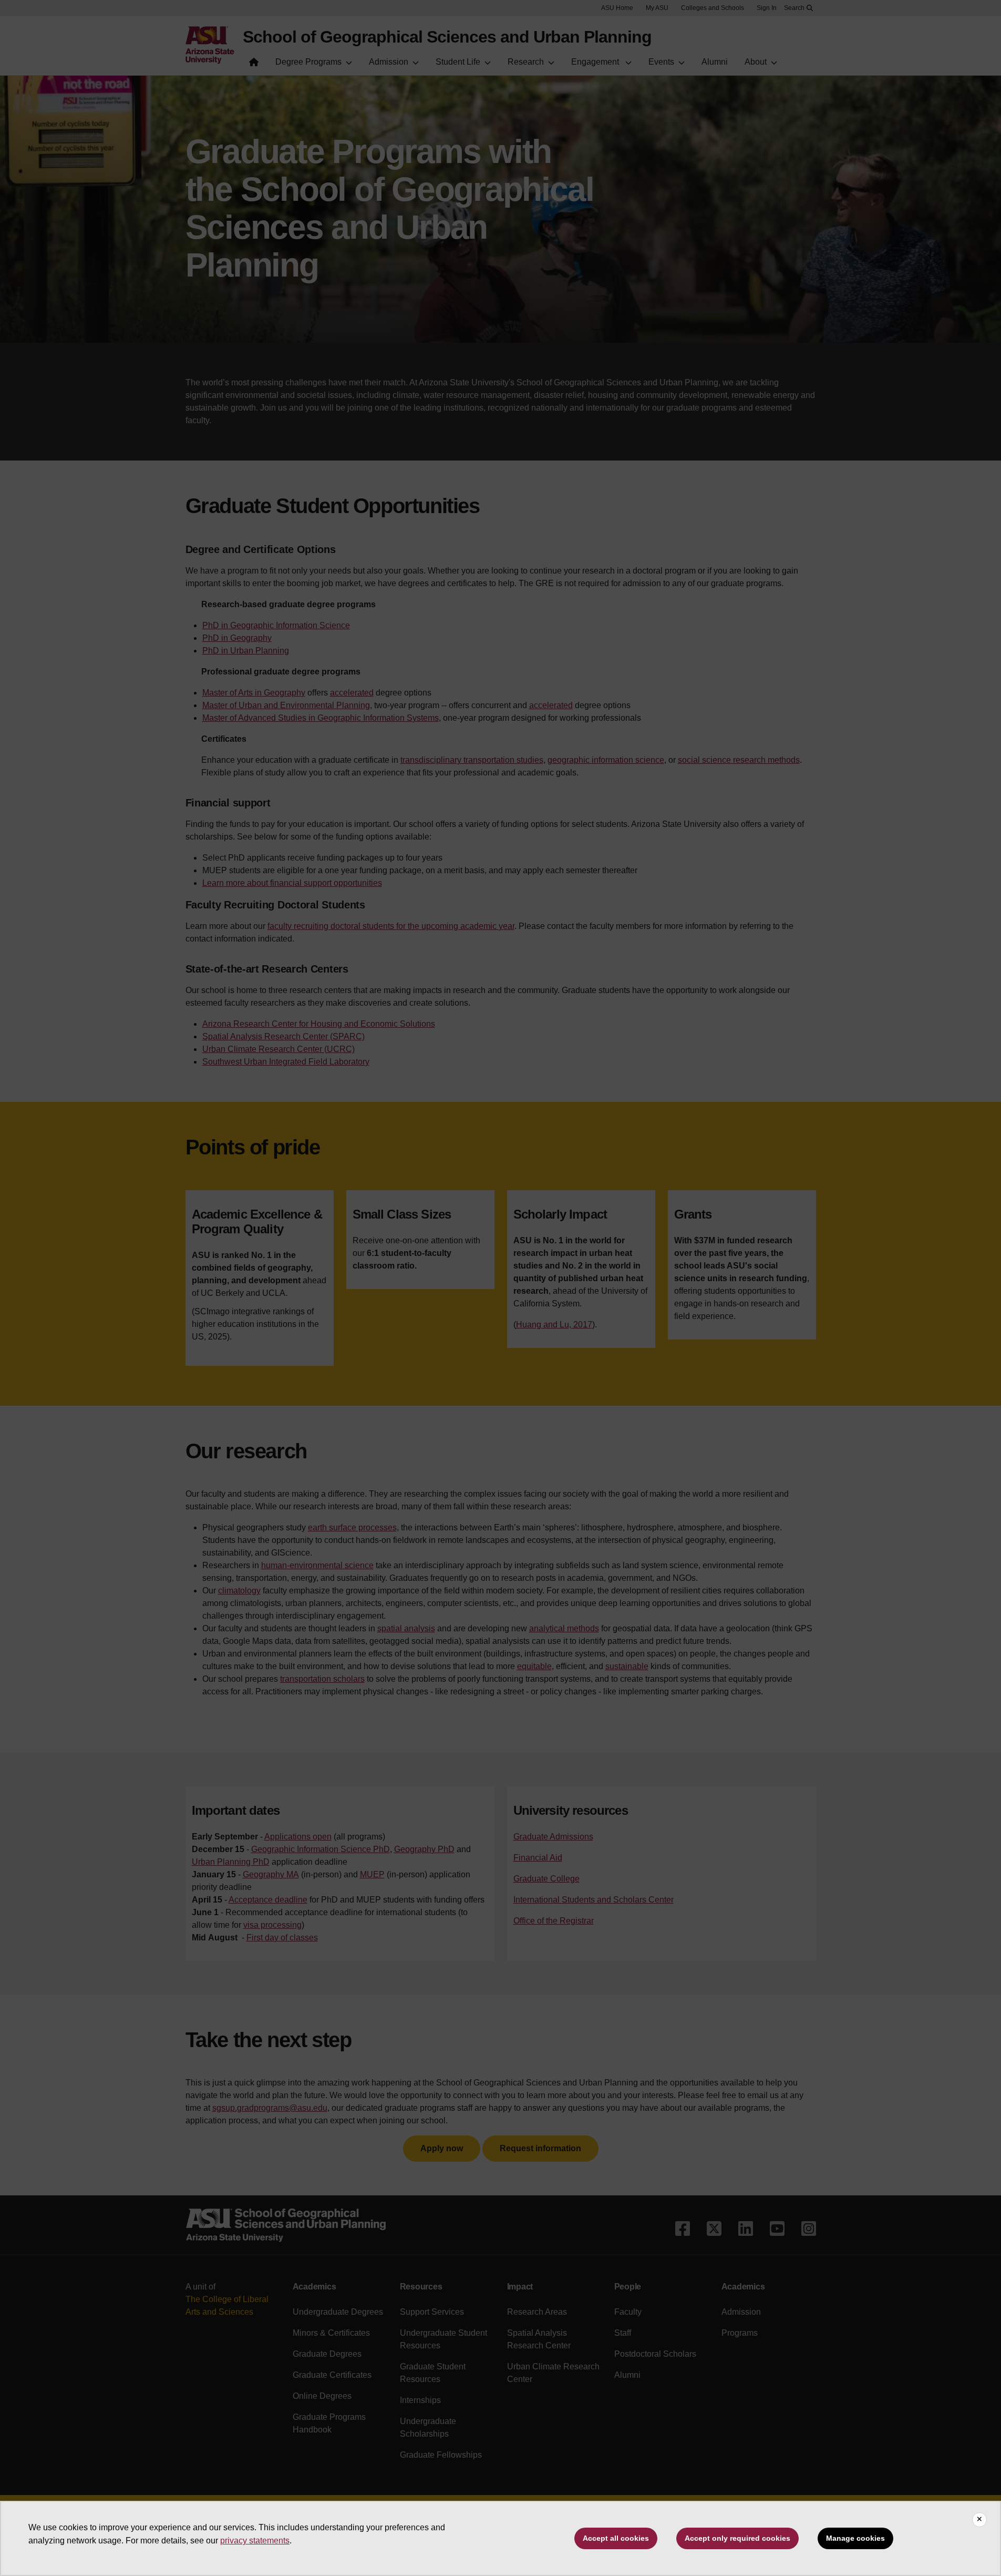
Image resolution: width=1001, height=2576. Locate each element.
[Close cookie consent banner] (979, 2520)
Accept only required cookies (737, 2538)
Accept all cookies (616, 2538)
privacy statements (255, 2541)
